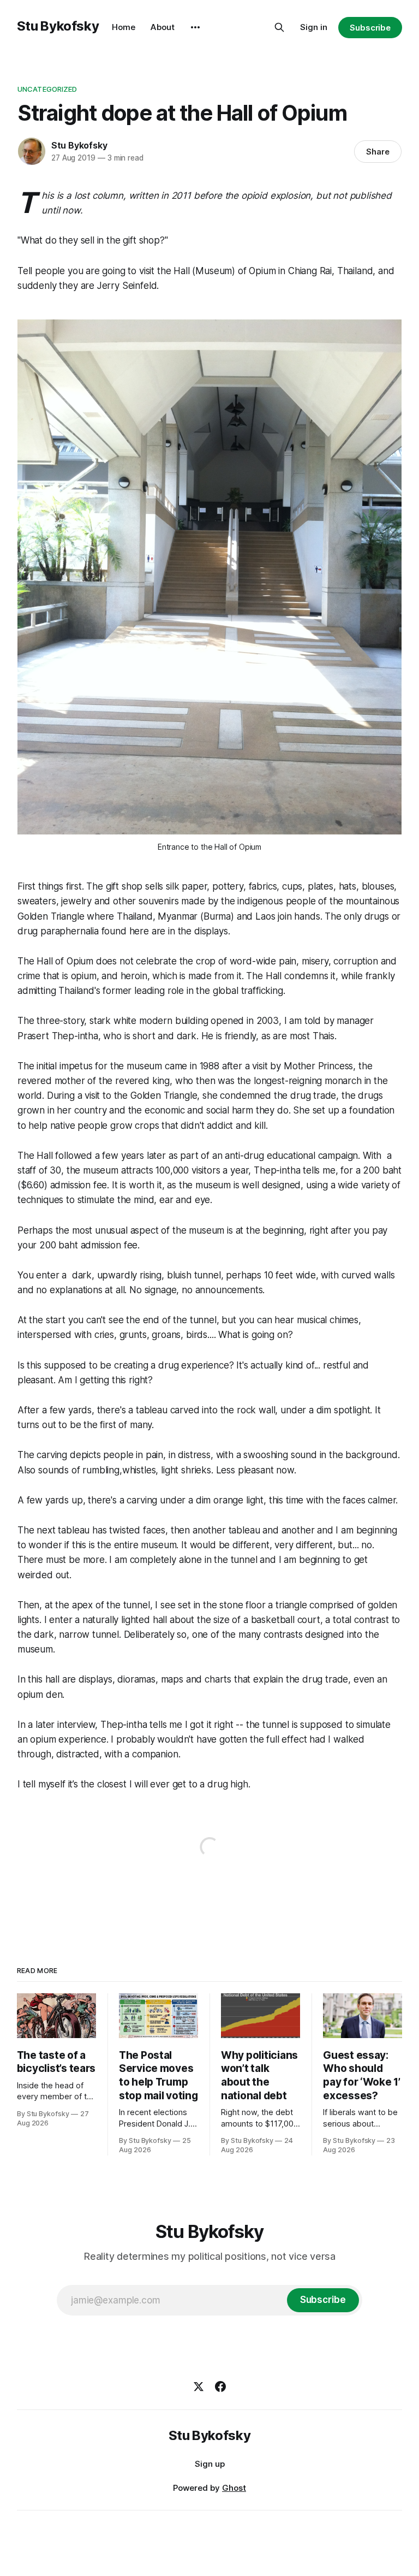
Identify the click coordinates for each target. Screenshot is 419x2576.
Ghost (234, 2488)
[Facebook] (220, 2386)
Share (378, 152)
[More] (195, 27)
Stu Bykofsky (58, 26)
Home (124, 27)
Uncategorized (47, 89)
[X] (199, 2386)
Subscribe (370, 28)
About (163, 27)
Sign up (210, 2464)
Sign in (314, 27)
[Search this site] (279, 27)
